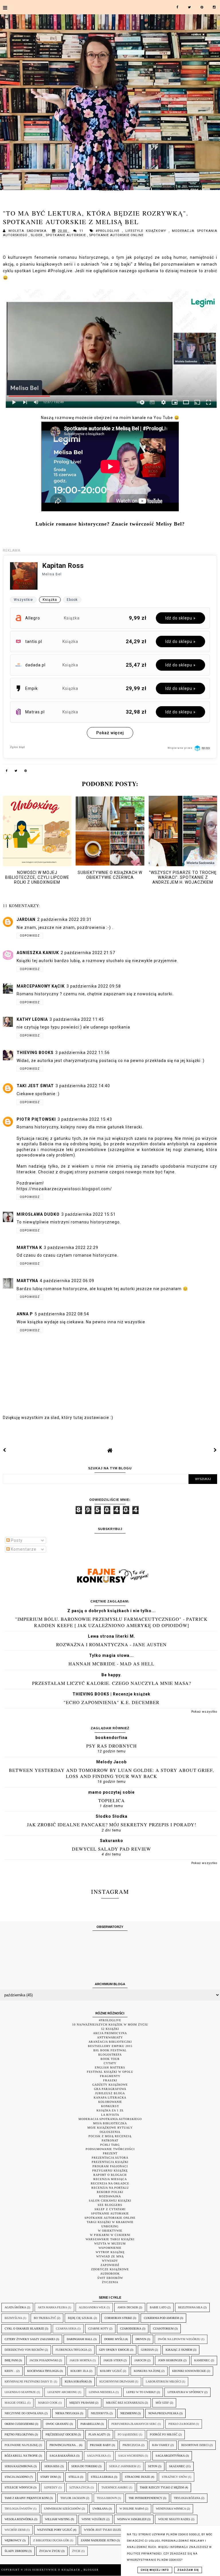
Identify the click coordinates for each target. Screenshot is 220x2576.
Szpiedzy (51, 2487)
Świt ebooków (110, 2278)
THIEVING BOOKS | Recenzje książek (111, 1694)
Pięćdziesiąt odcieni (61, 2434)
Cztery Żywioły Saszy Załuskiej (30, 2339)
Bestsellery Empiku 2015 (110, 2046)
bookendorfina (111, 1738)
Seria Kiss (52, 2466)
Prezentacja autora (110, 2158)
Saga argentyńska (170, 2456)
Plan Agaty (97, 2434)
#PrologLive (109, 231)
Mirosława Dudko (38, 1214)
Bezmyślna (13, 2318)
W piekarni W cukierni (110, 2235)
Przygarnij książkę (110, 2171)
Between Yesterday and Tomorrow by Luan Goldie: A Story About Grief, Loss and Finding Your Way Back (111, 1773)
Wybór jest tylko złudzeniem (107, 2530)
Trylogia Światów (18, 2509)
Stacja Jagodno (17, 2477)
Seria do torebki (84, 2466)
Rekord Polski (110, 2192)
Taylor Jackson (73, 2498)
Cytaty (110, 2063)
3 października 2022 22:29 (71, 1247)
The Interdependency (145, 2498)
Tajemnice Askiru (115, 2487)
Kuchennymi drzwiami (117, 2381)
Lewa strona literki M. (112, 1636)
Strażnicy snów (174, 2477)
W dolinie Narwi (132, 2509)
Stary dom (49, 2477)
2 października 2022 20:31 (64, 919)
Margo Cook (48, 2403)
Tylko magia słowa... (111, 1655)
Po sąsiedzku (128, 2434)
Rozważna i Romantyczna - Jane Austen (111, 1644)
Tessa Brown (107, 2498)
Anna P (25, 1314)
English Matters (110, 2067)
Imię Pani (11, 2360)
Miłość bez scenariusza (125, 2403)
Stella (74, 2477)
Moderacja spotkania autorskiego (110, 2119)
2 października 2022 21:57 (88, 953)
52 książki (110, 2029)
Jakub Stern (113, 2360)
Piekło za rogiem (182, 2424)
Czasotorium (163, 2329)
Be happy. (112, 1675)
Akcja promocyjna (110, 2033)
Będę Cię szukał (80, 2318)
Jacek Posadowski (44, 2360)
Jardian (26, 919)
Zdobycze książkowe (110, 2269)
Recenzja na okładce (110, 2183)
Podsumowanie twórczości (110, 2149)
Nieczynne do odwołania (24, 2413)
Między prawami (82, 2403)
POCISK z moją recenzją (110, 2136)
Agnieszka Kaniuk (38, 953)
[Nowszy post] (5, 1450)
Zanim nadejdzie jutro (98, 2540)
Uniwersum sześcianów (62, 2509)
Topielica (112, 1800)
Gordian (147, 2350)
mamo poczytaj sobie (111, 1792)
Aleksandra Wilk (92, 2307)
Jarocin (140, 2360)
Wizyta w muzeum (110, 2244)
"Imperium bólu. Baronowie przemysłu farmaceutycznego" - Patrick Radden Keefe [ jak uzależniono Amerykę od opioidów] (111, 1622)
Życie (76, 2551)
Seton (153, 2466)
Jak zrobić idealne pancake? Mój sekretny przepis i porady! (112, 1824)
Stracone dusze (137, 2477)
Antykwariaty (110, 2037)
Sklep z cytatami (110, 2209)
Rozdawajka (110, 2196)
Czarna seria (66, 2329)
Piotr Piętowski (36, 1119)
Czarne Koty (98, 2329)
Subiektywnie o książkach (57, 2570)
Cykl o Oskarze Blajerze (24, 2329)
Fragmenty (110, 2076)
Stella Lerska (102, 2477)
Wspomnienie (110, 2248)
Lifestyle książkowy (147, 231)
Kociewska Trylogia (43, 2371)
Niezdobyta (100, 2413)
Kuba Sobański (76, 2381)
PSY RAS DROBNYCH (112, 1746)
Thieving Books (35, 1053)
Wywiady (110, 2261)
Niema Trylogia (67, 2413)
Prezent (110, 2153)
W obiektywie (110, 2231)
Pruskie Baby (100, 2445)
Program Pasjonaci (110, 2166)
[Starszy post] (215, 1450)
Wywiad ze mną (110, 2256)
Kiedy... (10, 2371)
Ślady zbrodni (16, 2551)
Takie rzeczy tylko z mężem (162, 2487)
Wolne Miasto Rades (174, 2519)
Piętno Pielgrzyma (19, 2434)
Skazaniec (177, 2466)
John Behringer (170, 2360)
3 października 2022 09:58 (94, 986)
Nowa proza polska (163, 2413)
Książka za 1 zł (110, 2110)
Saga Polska (97, 2456)
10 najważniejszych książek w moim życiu (110, 2025)
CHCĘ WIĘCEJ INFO (155, 2570)
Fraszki (110, 2080)
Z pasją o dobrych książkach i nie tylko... (112, 1611)
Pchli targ (110, 2145)
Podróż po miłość (164, 2434)
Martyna (27, 1281)
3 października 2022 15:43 (85, 1119)
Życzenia (110, 2282)
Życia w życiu (50, 2551)
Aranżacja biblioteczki (110, 2042)
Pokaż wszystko (204, 1712)
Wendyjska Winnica (171, 2509)
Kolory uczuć (111, 2371)
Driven (141, 2339)
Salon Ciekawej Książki (110, 2201)
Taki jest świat (35, 1086)
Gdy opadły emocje (114, 2350)
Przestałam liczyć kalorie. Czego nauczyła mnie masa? (112, 1683)
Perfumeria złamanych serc (134, 2424)
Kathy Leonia (32, 1019)
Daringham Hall (80, 2339)
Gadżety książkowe (110, 2085)
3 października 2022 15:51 (89, 1214)
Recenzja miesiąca (110, 2179)
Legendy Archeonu (62, 2392)
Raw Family (161, 2445)
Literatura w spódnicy (185, 2392)
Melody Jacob (111, 1762)
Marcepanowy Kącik (41, 986)
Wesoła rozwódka (19, 2519)
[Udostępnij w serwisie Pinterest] (26, 772)
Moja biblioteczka (110, 2123)
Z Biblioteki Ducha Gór (51, 2540)
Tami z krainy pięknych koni (27, 2498)
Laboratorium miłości (163, 2381)
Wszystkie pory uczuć (55, 2530)
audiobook (110, 2274)
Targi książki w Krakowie (110, 2222)
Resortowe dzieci (195, 2445)
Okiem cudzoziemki (19, 2424)
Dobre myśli (114, 2339)
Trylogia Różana (187, 2498)
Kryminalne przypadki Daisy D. (29, 2381)
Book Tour (110, 2059)
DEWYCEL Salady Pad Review (111, 1849)
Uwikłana (100, 2509)
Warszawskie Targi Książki (110, 2239)
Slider (37, 235)
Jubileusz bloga (110, 2093)
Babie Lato (158, 2307)
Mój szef (162, 2403)
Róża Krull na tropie (21, 2456)
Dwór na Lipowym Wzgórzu (179, 2339)
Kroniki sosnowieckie (189, 2371)
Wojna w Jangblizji (132, 2519)
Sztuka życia (79, 2487)
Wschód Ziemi (15, 2530)
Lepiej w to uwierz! (141, 2392)
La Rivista (110, 2115)
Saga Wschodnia (131, 2456)
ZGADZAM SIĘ (188, 2570)
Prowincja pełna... (64, 2445)
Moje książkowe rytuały (110, 2128)
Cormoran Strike (118, 2318)
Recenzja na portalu (110, 2188)
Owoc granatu (57, 2424)
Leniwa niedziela (102, 2392)
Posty (16, 1540)
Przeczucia (131, 2445)
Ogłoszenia (110, 2132)
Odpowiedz (30, 936)
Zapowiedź (110, 2265)
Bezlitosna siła (190, 2307)
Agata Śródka (15, 2307)
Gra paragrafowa (110, 2089)
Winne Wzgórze (94, 2519)
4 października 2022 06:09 (67, 1281)
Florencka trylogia (71, 2350)
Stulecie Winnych (18, 2487)
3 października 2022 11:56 (82, 1053)
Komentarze (23, 1549)
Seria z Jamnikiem (123, 2466)
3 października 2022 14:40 (83, 1086)
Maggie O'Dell (15, 2403)
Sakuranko (112, 1841)
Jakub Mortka (81, 2360)
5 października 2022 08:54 (62, 1314)
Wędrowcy (13, 2540)
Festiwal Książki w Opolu (110, 2072)
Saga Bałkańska (62, 2456)
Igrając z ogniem (179, 2350)
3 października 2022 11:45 (77, 1019)
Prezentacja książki (110, 2162)
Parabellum (90, 2424)
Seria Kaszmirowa (19, 2466)
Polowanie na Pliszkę (21, 2445)
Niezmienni (128, 2413)
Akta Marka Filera (52, 2307)
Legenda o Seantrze (20, 2392)
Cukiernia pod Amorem (161, 2318)
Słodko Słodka (112, 1816)
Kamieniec (202, 2360)
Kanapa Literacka (110, 2098)
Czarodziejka (131, 2329)
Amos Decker (128, 2307)
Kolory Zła (79, 2371)
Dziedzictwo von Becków (24, 2350)
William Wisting (57, 2519)
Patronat (110, 2140)
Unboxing (110, 2226)
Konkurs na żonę (147, 2371)
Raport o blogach (110, 2175)
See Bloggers (110, 2205)
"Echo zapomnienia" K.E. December (112, 1702)
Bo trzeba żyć (45, 2318)
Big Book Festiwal (110, 2050)
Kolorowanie (110, 2102)
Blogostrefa (110, 2055)
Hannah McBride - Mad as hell (111, 1664)
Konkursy (110, 2106)
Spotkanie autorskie (66, 235)
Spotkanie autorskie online (116, 235)
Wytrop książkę (110, 2252)
